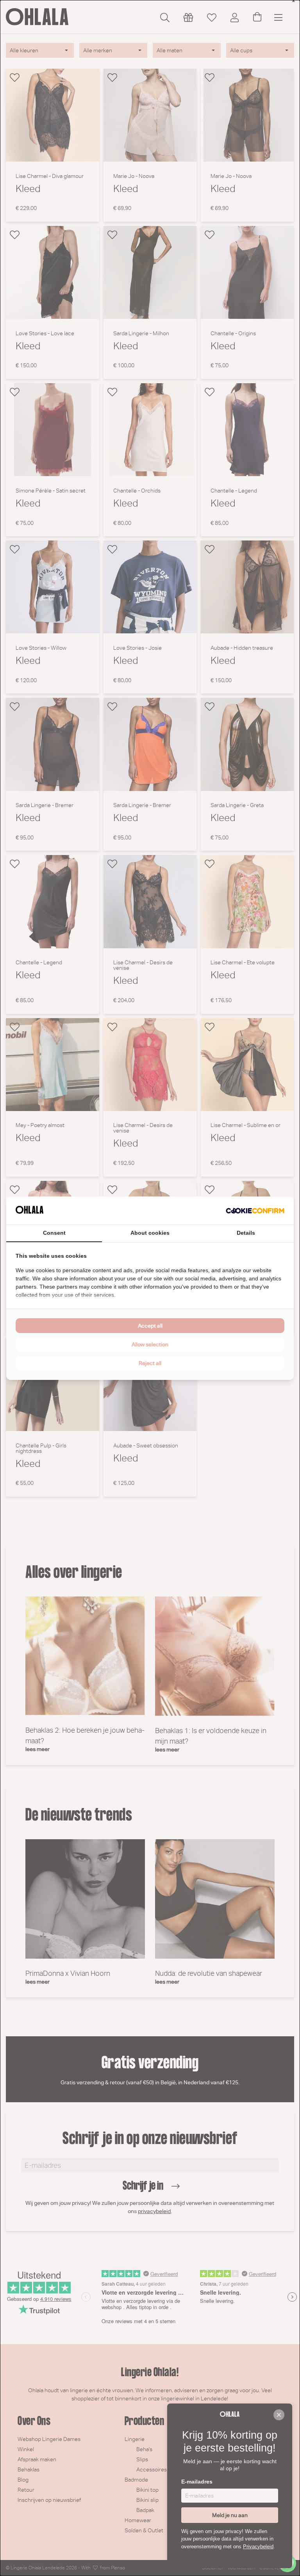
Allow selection (150, 1344)
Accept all (150, 1326)
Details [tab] (246, 1233)
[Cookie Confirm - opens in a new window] (255, 1211)
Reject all (150, 1363)
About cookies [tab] (150, 1233)
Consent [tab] (54, 1233)
